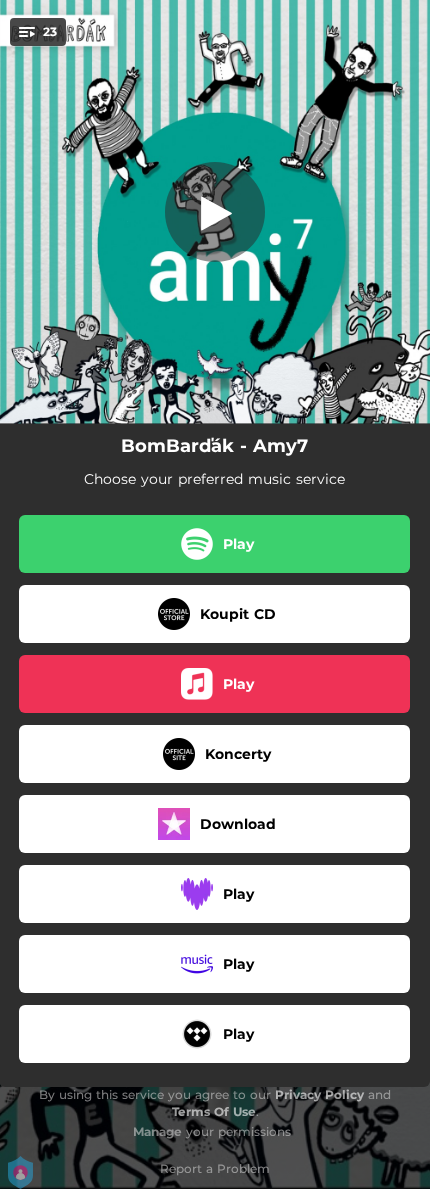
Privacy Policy (319, 1094)
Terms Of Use (214, 1111)
